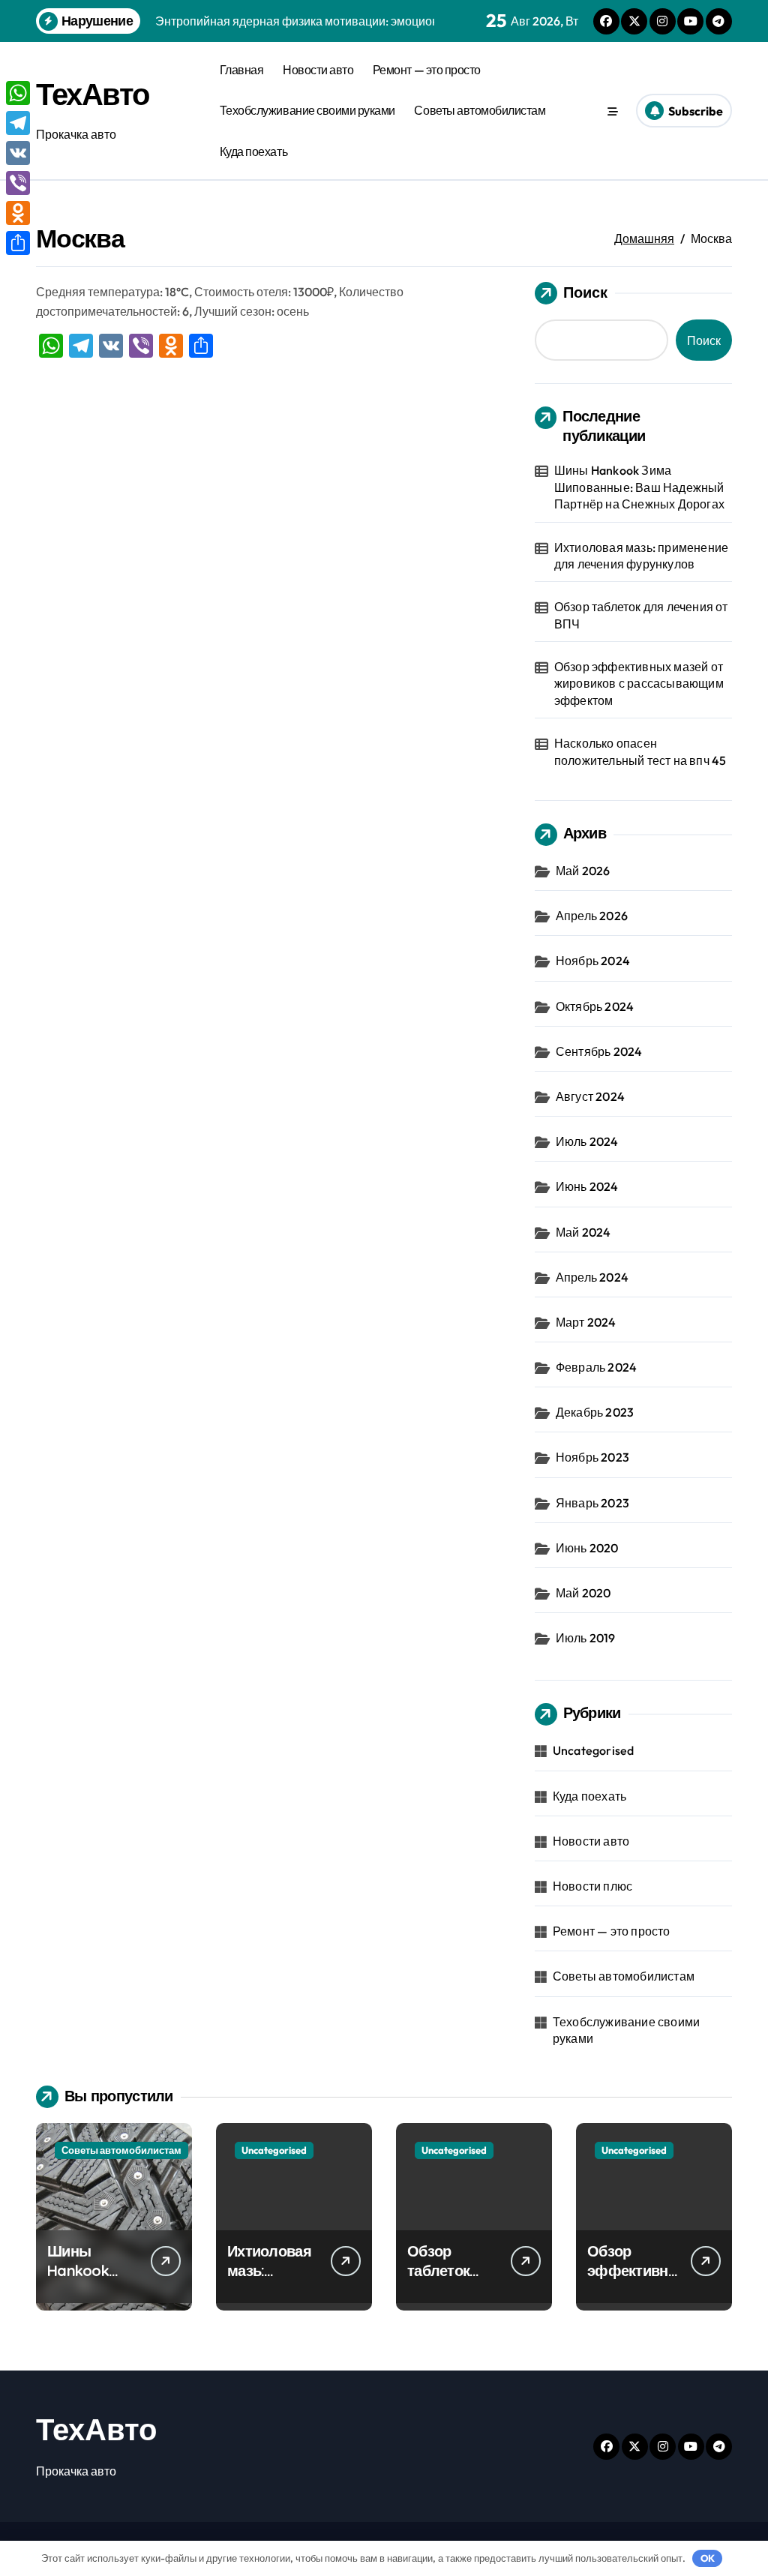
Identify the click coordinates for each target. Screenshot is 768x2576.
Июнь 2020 (587, 1548)
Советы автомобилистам (480, 110)
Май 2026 (583, 871)
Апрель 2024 (592, 1277)
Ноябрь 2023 (592, 1457)
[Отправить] (18, 243)
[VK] (18, 153)
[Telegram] (18, 123)
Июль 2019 (586, 1638)
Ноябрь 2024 (593, 961)
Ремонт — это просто (427, 70)
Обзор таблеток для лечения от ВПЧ (641, 615)
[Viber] (18, 183)
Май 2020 (583, 1593)
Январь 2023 (592, 1503)
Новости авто (318, 70)
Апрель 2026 (592, 916)
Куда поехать (253, 151)
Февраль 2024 (596, 1367)
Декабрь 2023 (595, 1412)
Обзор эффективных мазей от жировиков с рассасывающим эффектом (639, 684)
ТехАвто (93, 94)
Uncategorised (594, 1750)
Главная (242, 70)
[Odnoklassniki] (18, 213)
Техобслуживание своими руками (307, 110)
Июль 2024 (587, 1141)
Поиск (585, 292)
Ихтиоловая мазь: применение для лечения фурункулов (641, 556)
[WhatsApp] (18, 93)
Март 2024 (586, 1322)
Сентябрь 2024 (599, 1051)
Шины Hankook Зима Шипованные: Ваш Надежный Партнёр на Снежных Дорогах (639, 487)
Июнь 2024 (587, 1186)
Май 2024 (583, 1232)
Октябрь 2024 (595, 1006)
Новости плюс (592, 1886)
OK (708, 2558)
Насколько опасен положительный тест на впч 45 (640, 751)
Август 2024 (590, 1096)
